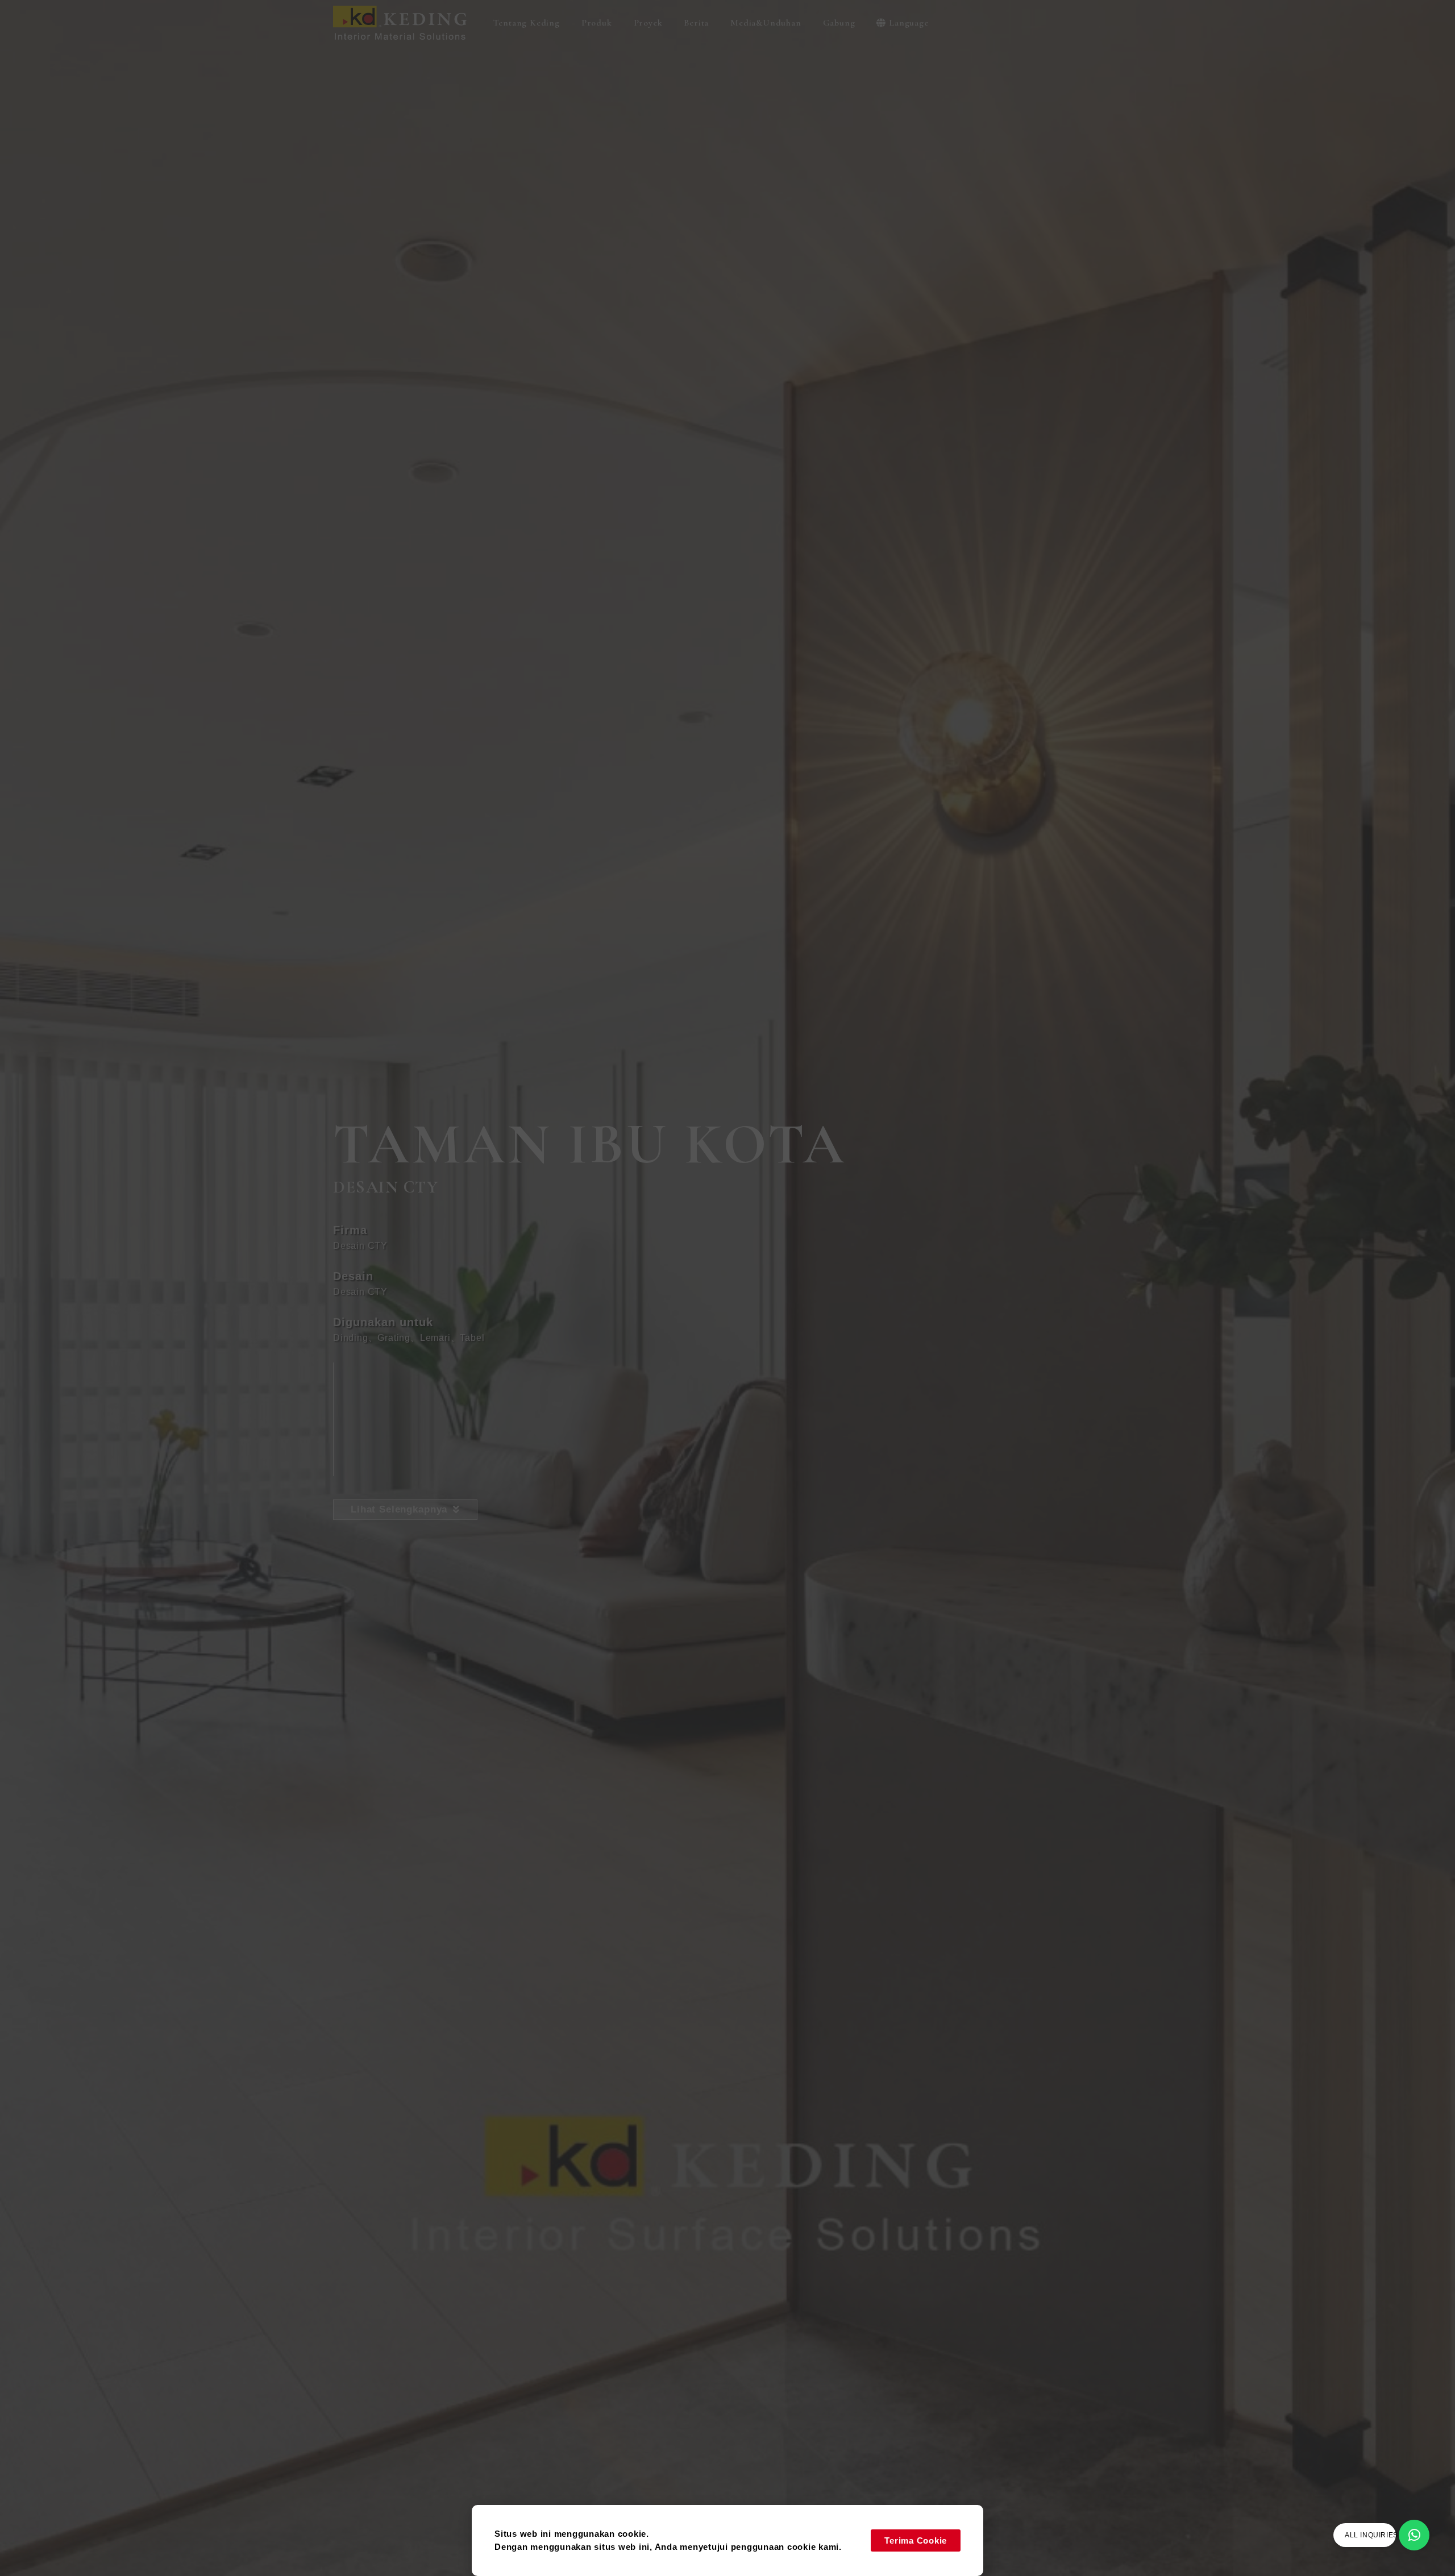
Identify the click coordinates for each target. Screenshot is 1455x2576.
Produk (597, 23)
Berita (696, 23)
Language (909, 23)
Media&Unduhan (766, 23)
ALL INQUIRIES (1371, 2535)
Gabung (839, 23)
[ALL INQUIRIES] (1414, 2535)
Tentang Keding (527, 23)
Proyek (648, 23)
